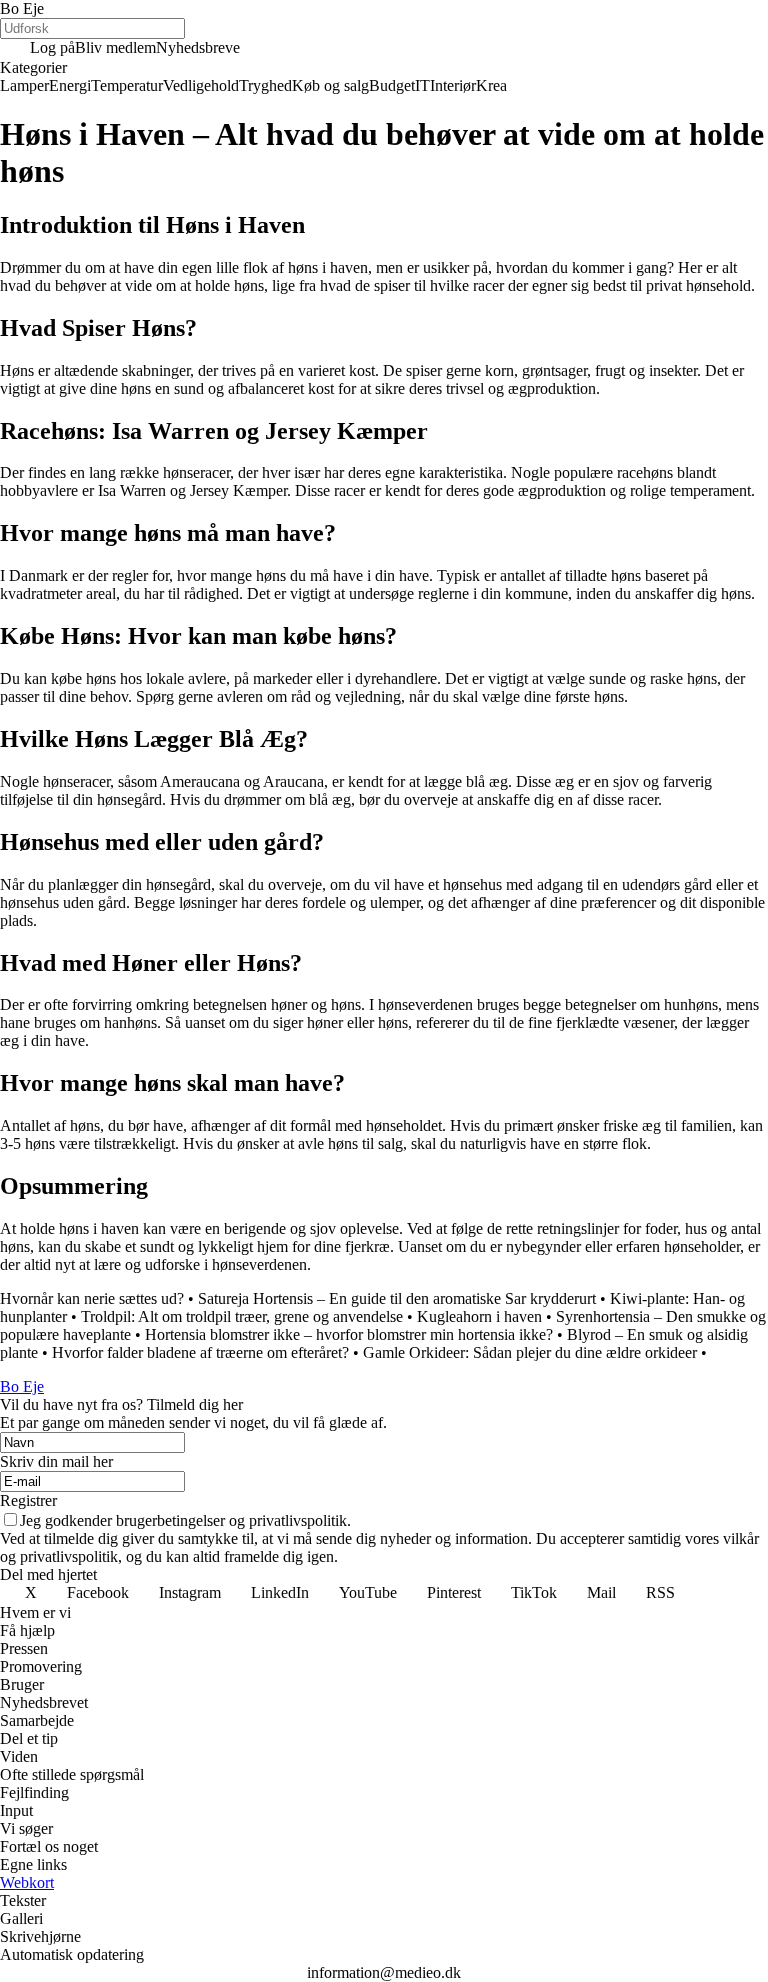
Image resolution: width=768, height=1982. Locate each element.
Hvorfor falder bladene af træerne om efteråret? (200, 1352)
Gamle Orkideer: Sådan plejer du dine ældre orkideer (530, 1352)
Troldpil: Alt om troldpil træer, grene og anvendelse (242, 1316)
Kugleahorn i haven (479, 1316)
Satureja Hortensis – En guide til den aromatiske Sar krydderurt (397, 1298)
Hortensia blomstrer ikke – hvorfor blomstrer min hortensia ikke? (349, 1334)
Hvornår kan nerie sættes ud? (92, 1298)
